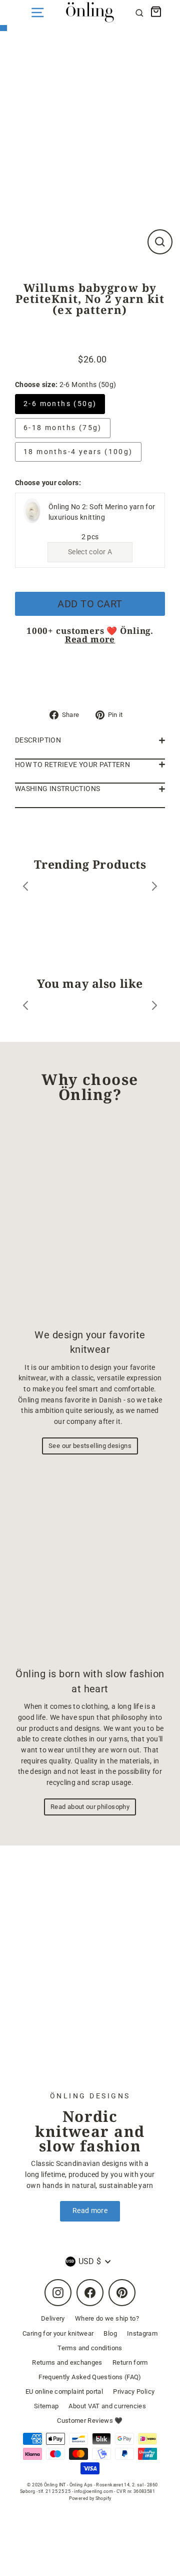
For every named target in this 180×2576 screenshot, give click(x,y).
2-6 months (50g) (60, 404)
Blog (110, 2333)
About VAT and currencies (107, 2406)
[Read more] (90, 1976)
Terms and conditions (90, 2348)
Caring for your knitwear (58, 2333)
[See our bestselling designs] (90, 1220)
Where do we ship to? (107, 2318)
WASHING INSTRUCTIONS (57, 789)
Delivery (53, 2318)
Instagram (142, 2333)
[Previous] (25, 888)
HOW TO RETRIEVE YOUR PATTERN (72, 765)
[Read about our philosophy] (90, 1563)
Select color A (90, 552)
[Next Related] (154, 1007)
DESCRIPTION (38, 740)
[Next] (154, 888)
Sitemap (46, 2406)
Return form (130, 2362)
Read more (90, 639)
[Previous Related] (25, 1007)
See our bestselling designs (90, 1446)
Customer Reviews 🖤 (90, 2421)
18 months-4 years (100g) (78, 452)
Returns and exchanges (67, 2362)
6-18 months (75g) (63, 428)
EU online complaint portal (64, 2391)
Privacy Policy (134, 2391)
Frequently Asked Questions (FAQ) (90, 2377)
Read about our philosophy (90, 1807)
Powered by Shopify (90, 2498)
